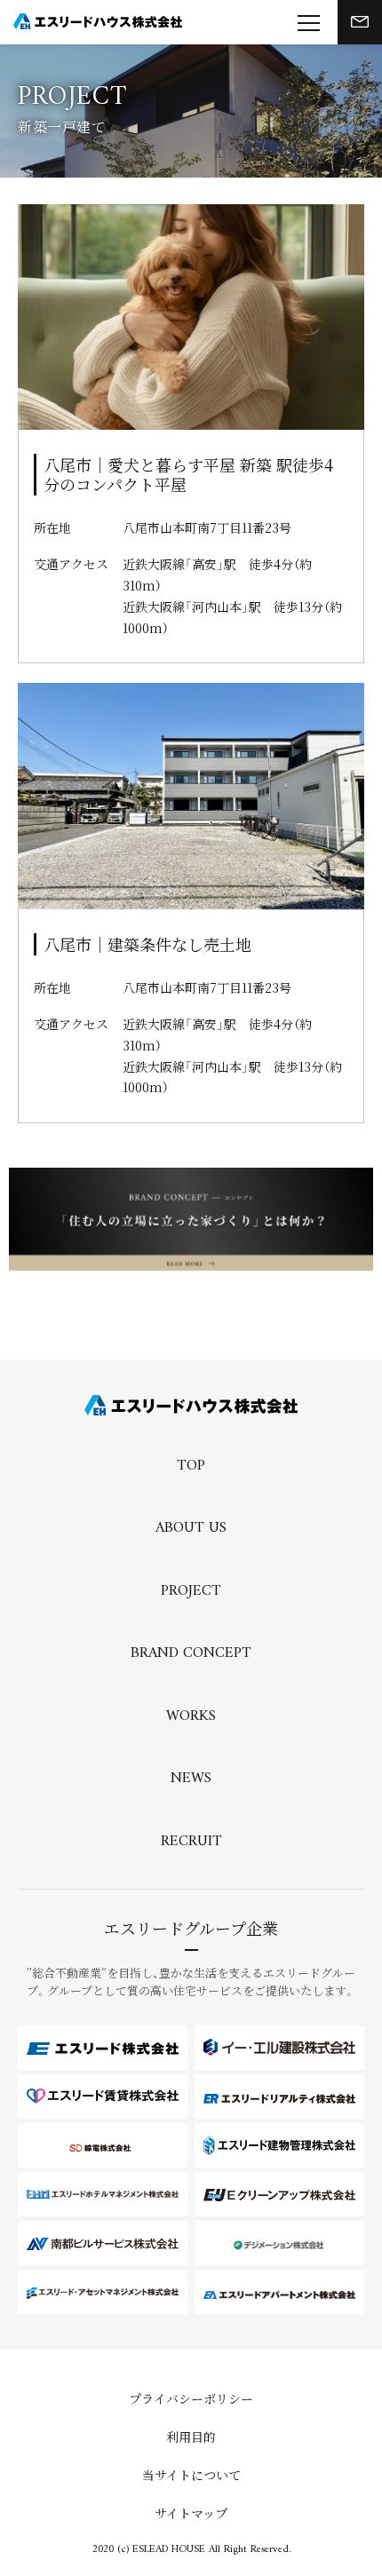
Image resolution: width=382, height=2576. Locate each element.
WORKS (191, 1717)
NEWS (191, 1779)
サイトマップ (191, 2513)
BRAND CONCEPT (191, 1654)
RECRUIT (191, 1843)
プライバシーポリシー (191, 2398)
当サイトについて (191, 2475)
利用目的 (191, 2437)
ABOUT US (191, 1529)
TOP (191, 1467)
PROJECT (191, 1592)
